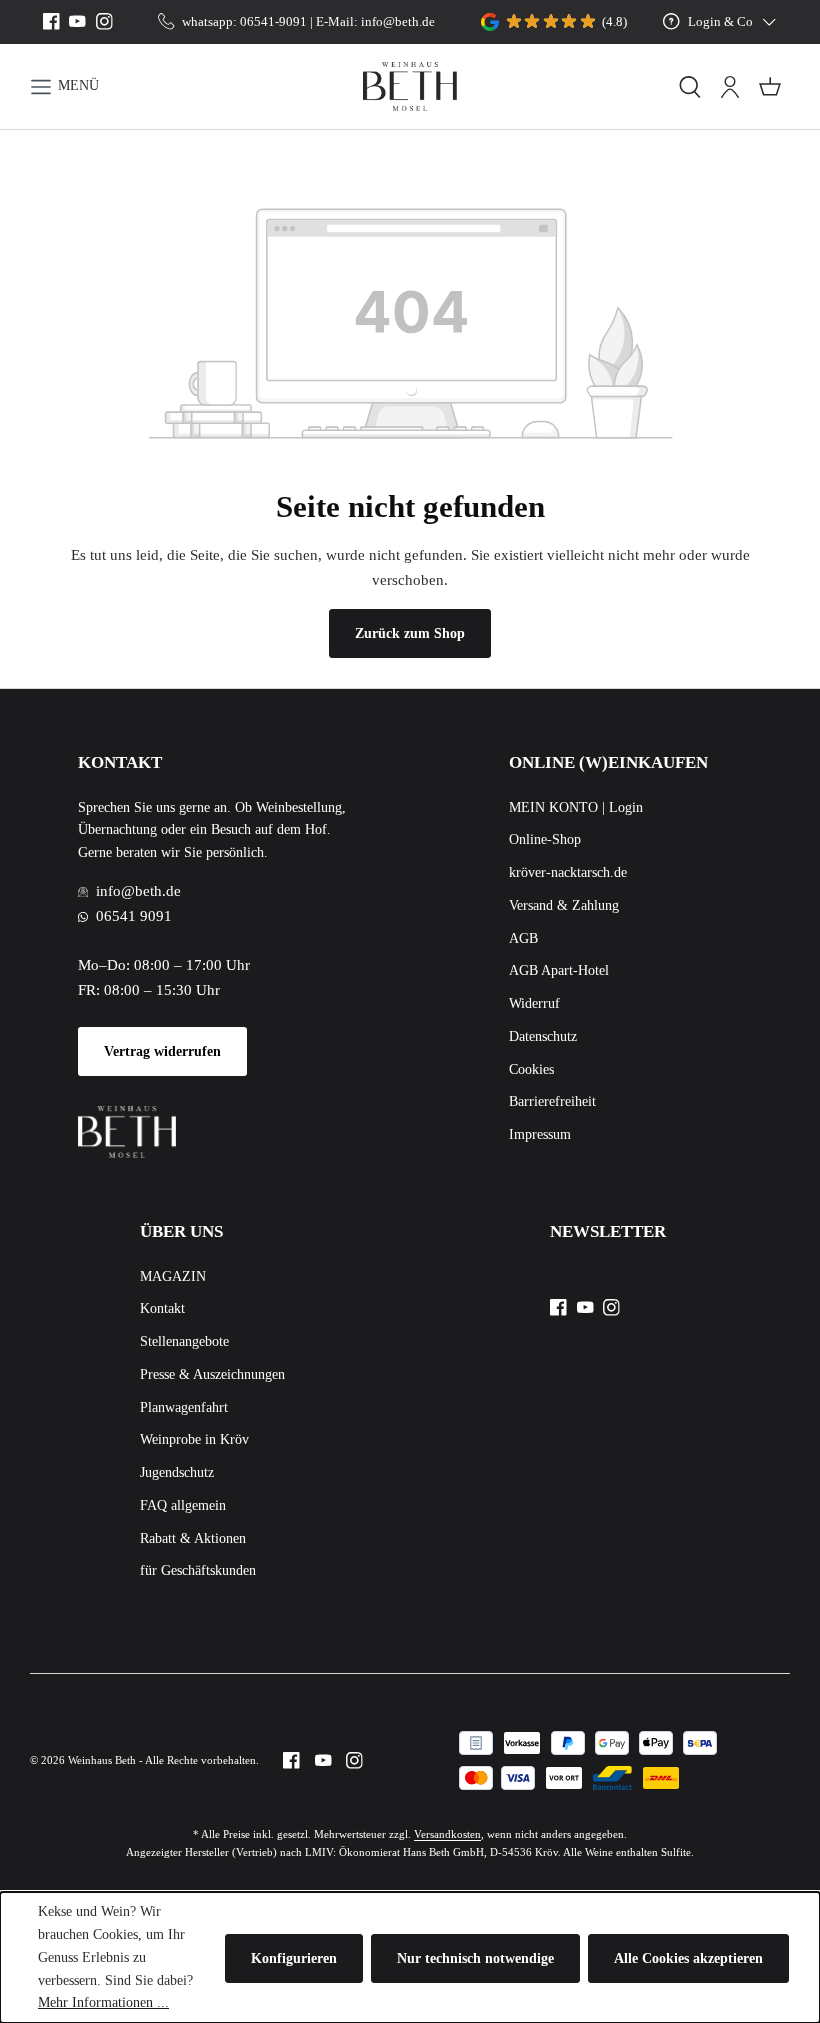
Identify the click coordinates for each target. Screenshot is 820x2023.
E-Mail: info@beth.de (375, 21)
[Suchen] (690, 87)
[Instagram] (104, 21)
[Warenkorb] (770, 87)
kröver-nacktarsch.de (568, 872)
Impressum (540, 1134)
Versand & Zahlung (564, 905)
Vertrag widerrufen (162, 1051)
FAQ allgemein (183, 1505)
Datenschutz (543, 1036)
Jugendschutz (177, 1472)
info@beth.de (138, 890)
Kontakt (162, 1308)
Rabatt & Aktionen (193, 1538)
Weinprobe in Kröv (194, 1439)
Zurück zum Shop (410, 633)
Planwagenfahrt (184, 1407)
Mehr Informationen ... (103, 2002)
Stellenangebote (184, 1341)
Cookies (531, 1069)
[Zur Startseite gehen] (410, 87)
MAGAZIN (173, 1276)
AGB (523, 938)
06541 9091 (134, 915)
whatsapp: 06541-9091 (244, 21)
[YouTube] (77, 21)
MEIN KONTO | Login (576, 807)
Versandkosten (447, 1834)
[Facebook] (51, 21)
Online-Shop (545, 839)
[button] (181, 86)
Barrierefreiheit (552, 1101)
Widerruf (534, 1003)
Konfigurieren (294, 1958)
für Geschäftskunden (198, 1570)
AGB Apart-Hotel (559, 970)
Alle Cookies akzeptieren (688, 1958)
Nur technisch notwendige (475, 1958)
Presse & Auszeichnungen (212, 1374)
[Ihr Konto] (730, 87)
